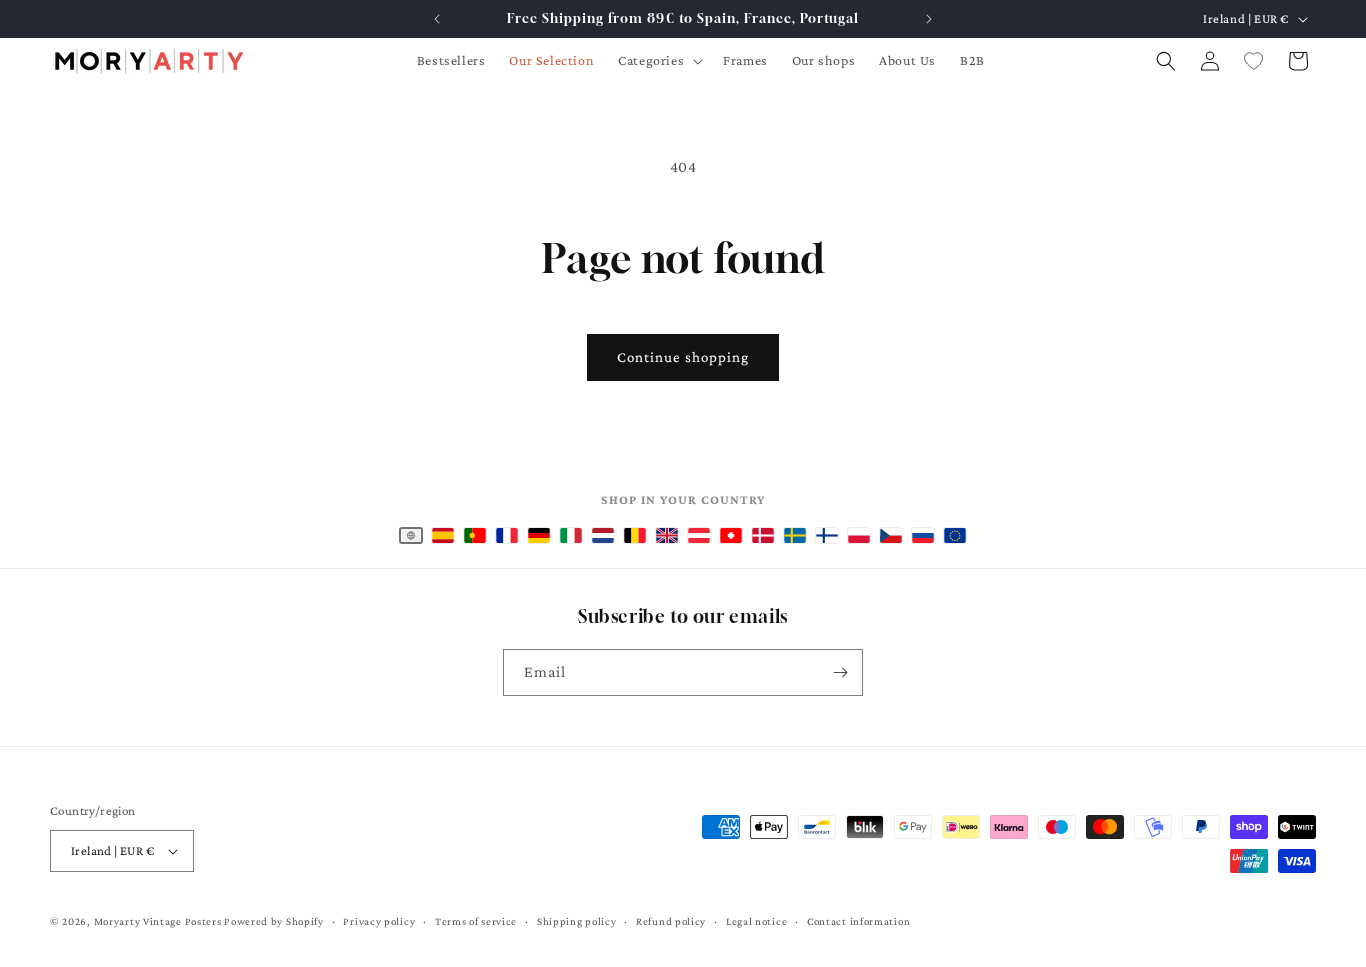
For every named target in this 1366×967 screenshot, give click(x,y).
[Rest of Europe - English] (955, 535)
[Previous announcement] (437, 19)
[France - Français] (507, 535)
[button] (658, 60)
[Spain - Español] (443, 535)
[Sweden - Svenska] (795, 535)
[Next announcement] (929, 19)
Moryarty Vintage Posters (158, 921)
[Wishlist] (1254, 61)
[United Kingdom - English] (667, 535)
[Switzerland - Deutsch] (731, 535)
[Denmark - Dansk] (763, 535)
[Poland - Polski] (859, 535)
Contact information (858, 921)
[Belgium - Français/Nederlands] (635, 535)
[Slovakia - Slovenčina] (923, 535)
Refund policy (671, 921)
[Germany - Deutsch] (539, 535)
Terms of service (476, 921)
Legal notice (756, 921)
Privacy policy (379, 921)
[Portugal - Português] (475, 535)
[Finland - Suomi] (827, 535)
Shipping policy (577, 921)
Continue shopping (683, 357)
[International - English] (411, 535)
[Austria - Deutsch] (699, 535)
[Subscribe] (840, 672)
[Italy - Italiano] (571, 535)
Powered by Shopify (274, 921)
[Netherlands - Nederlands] (603, 535)
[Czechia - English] (891, 535)
